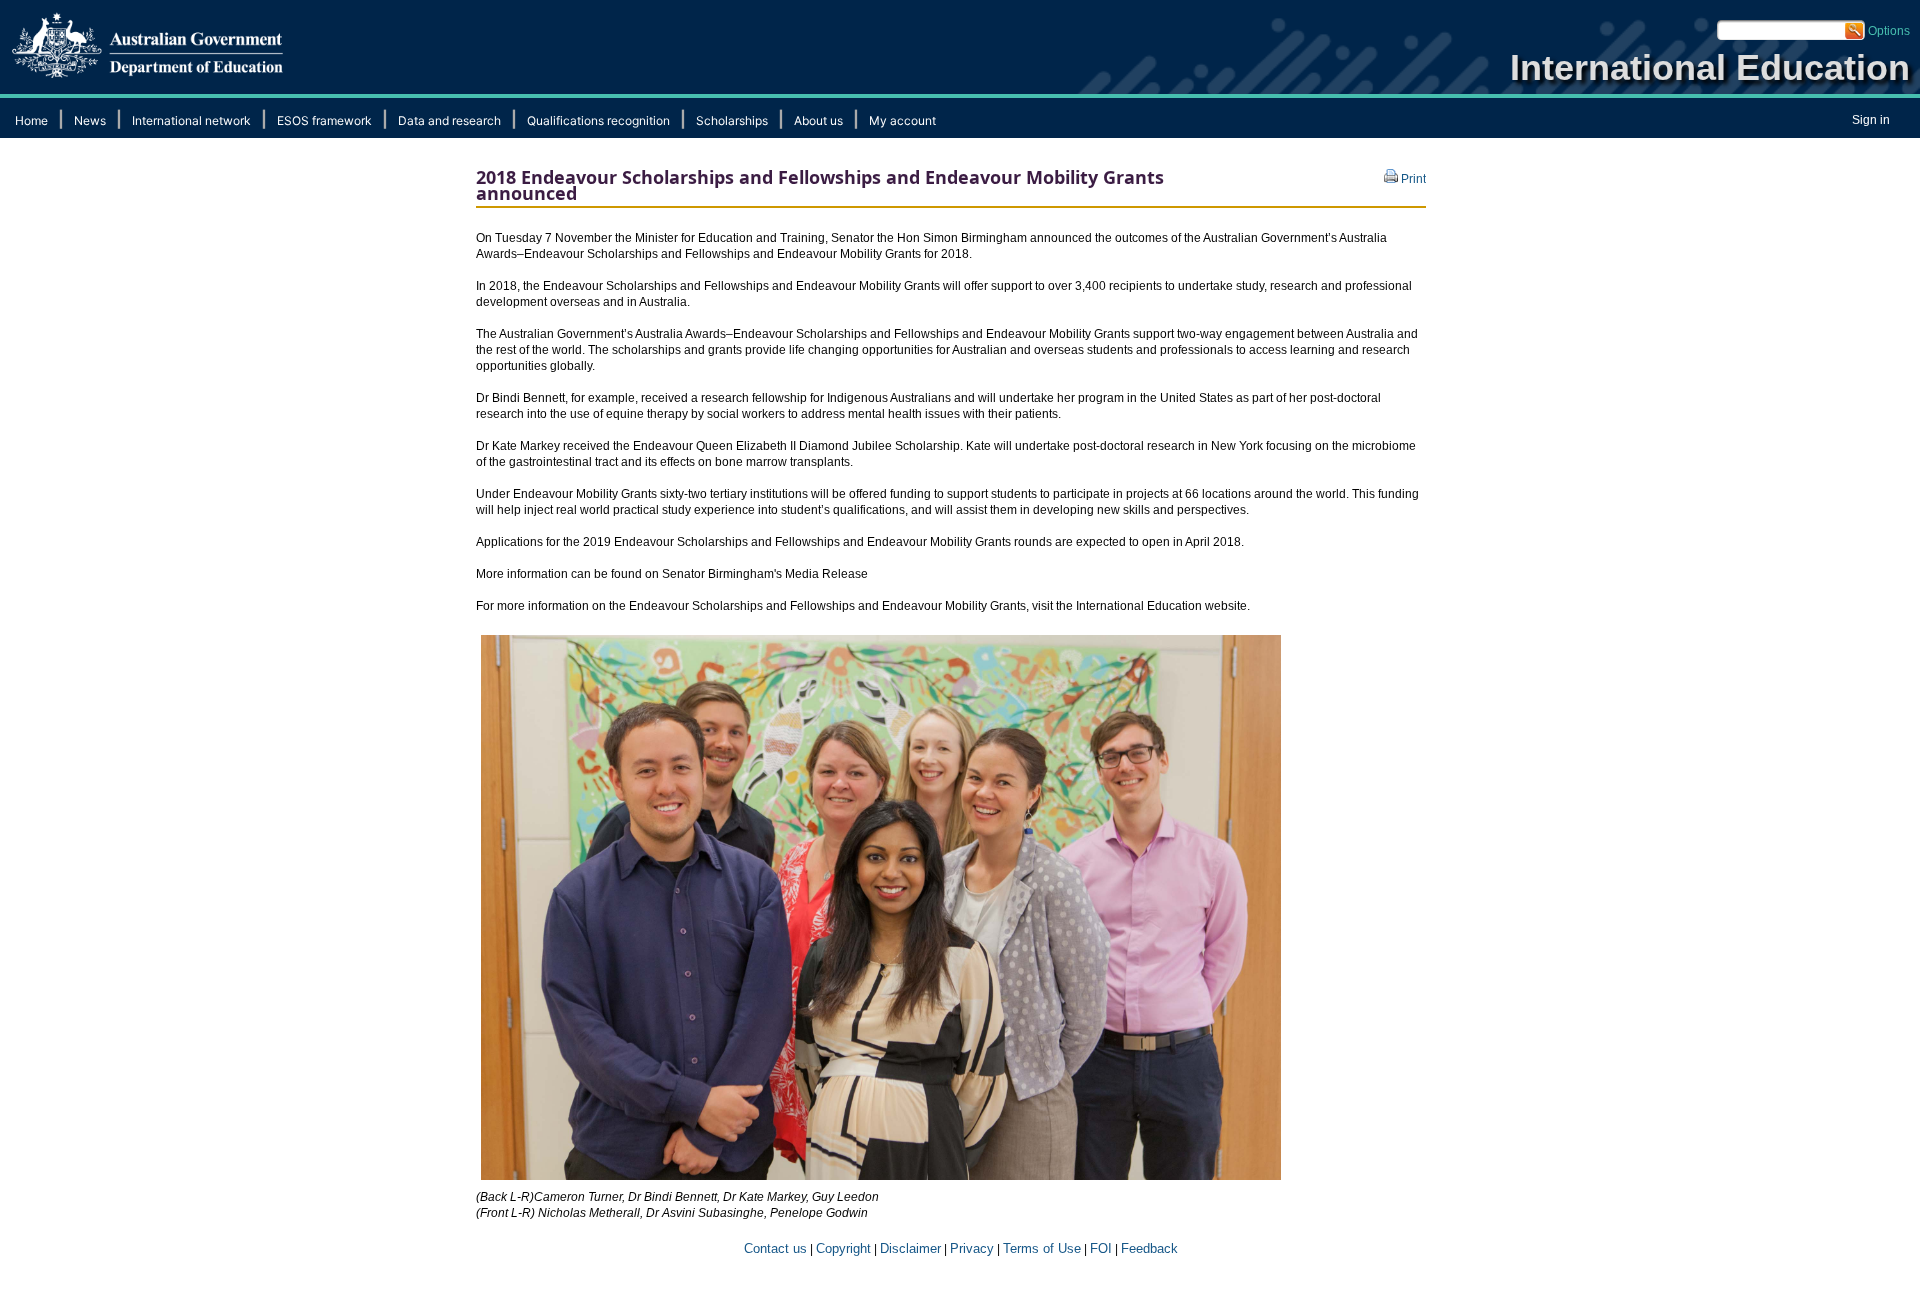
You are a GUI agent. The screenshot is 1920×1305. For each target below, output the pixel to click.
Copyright (843, 1248)
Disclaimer (910, 1248)
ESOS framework (324, 120)
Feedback (1149, 1248)
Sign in (1871, 120)
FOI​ (1101, 1248)
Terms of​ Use (1042, 1248)
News (90, 120)
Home (31, 120)
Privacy (972, 1248)
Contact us (773, 1248)
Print (1412, 179)
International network (191, 120)
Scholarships (732, 120)
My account (902, 120)
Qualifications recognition (598, 120)
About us (818, 120)
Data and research (449, 120)
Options (1889, 31)
